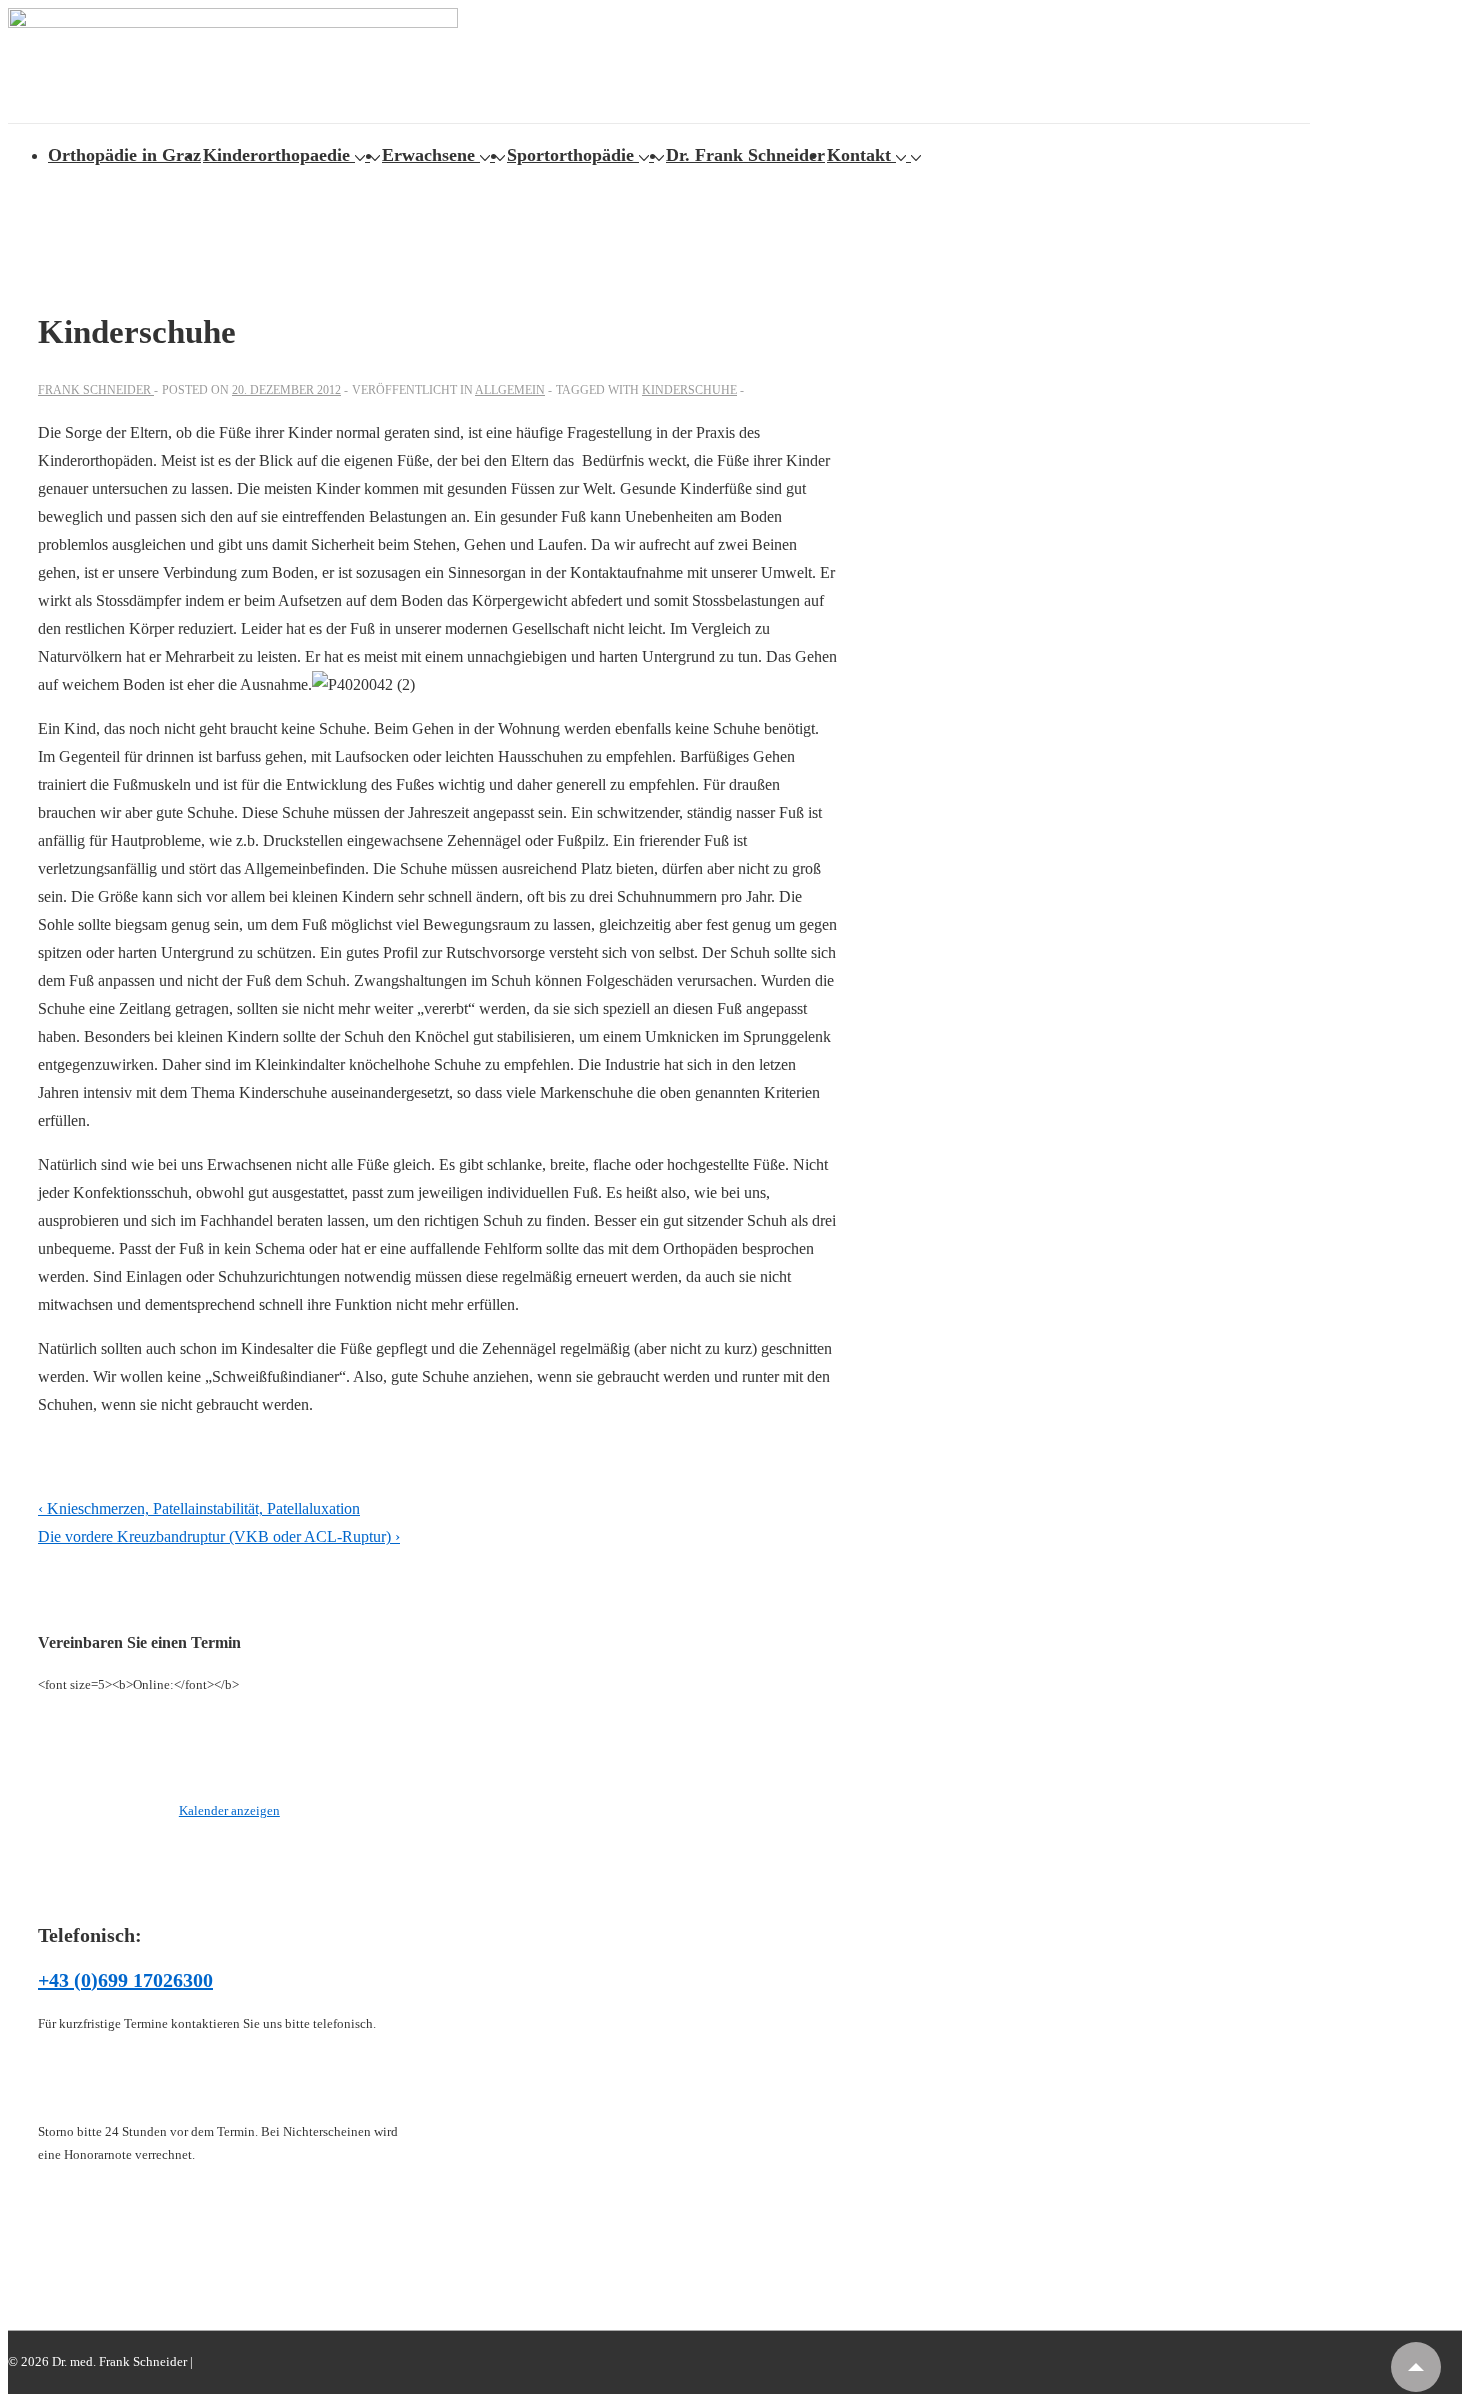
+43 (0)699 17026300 (125, 1980)
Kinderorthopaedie (276, 155)
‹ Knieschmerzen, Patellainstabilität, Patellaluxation (199, 1508)
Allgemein (510, 390)
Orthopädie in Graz (124, 155)
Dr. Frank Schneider (745, 155)
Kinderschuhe (689, 390)
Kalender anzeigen (229, 1810)
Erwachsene (428, 155)
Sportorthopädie (570, 155)
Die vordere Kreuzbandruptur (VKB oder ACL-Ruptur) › (219, 1536)
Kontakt (859, 155)
